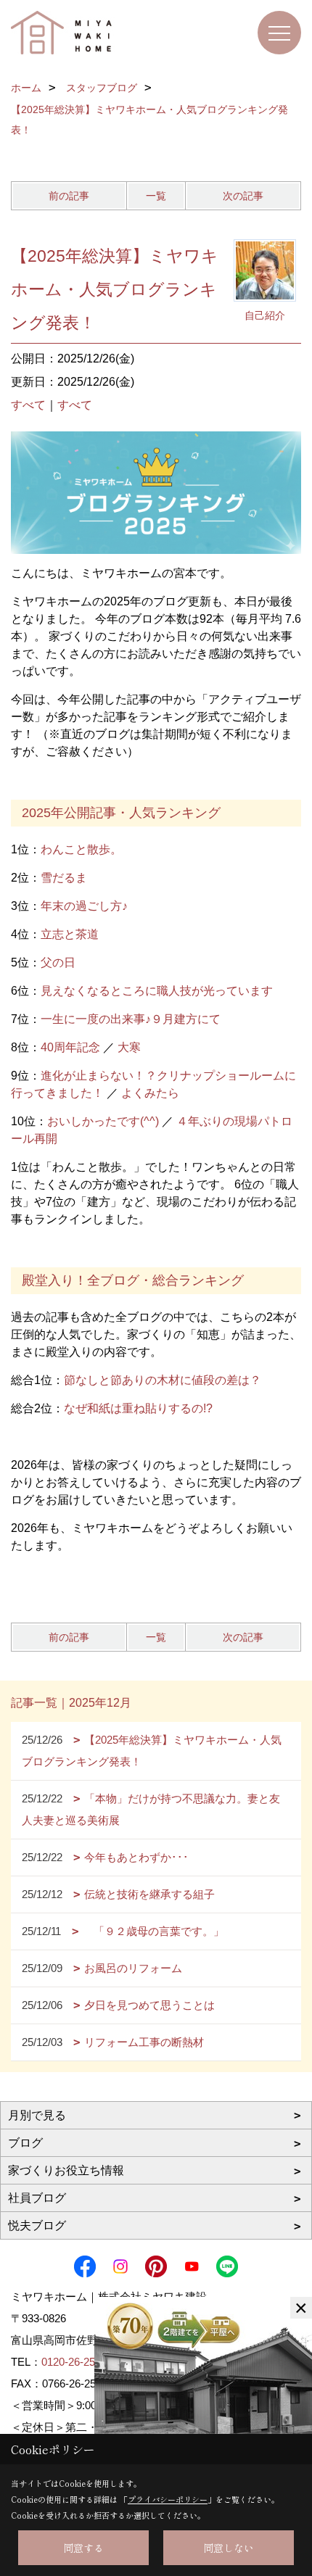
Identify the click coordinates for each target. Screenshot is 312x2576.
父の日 (58, 962)
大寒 (129, 1047)
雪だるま (64, 878)
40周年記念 (70, 1047)
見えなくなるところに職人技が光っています (157, 991)
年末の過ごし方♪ (84, 906)
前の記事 (69, 196)
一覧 (156, 196)
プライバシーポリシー (168, 2499)
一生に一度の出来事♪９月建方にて (131, 1019)
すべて (28, 405)
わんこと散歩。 (81, 849)
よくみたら (150, 1093)
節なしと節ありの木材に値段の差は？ (163, 1380)
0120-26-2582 (74, 2362)
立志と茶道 (70, 934)
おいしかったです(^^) (103, 1121)
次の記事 (243, 196)
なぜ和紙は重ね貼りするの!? (138, 1408)
